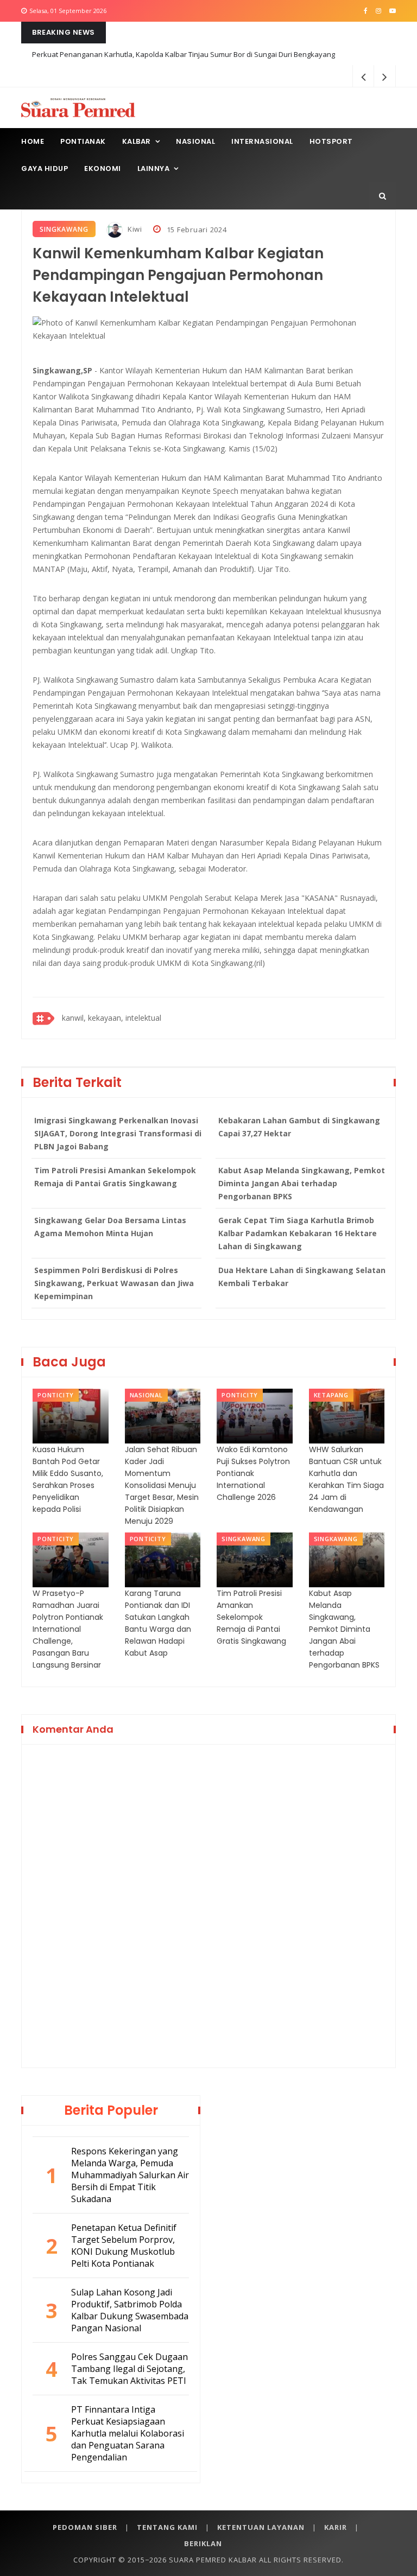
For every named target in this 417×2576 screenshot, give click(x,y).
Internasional (262, 141)
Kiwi (134, 229)
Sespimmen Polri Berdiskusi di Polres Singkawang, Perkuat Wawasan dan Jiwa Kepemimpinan (114, 1283)
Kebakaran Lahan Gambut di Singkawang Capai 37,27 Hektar (299, 1127)
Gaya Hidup (45, 168)
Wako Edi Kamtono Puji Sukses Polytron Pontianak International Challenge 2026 (253, 1473)
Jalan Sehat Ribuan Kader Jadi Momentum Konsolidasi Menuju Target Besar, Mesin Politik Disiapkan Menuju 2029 (162, 1485)
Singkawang (64, 229)
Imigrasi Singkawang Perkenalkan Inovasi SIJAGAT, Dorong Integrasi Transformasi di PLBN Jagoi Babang (118, 1133)
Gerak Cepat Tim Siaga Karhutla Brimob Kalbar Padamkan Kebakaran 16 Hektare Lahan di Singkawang (298, 1233)
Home (33, 141)
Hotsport (331, 141)
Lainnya (154, 168)
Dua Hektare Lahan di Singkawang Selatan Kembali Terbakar (302, 1277)
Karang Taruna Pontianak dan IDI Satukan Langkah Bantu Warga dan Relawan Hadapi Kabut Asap (158, 1623)
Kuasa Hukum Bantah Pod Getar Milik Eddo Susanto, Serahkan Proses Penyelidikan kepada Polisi (68, 1479)
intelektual (143, 1018)
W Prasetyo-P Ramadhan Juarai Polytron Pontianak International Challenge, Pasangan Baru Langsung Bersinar (68, 1629)
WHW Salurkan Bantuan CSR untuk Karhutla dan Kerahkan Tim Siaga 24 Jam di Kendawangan (346, 1479)
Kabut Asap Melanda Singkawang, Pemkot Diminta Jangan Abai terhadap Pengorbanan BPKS (302, 1183)
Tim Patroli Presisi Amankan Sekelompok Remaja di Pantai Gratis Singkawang (115, 1177)
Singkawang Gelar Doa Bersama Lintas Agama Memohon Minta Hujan (110, 1227)
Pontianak (83, 141)
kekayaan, (106, 1018)
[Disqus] (208, 1904)
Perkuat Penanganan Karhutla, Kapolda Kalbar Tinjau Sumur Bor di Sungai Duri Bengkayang (184, 54)
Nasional (195, 141)
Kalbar (137, 141)
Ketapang (331, 1395)
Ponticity (56, 1395)
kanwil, (74, 1018)
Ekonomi (103, 168)
